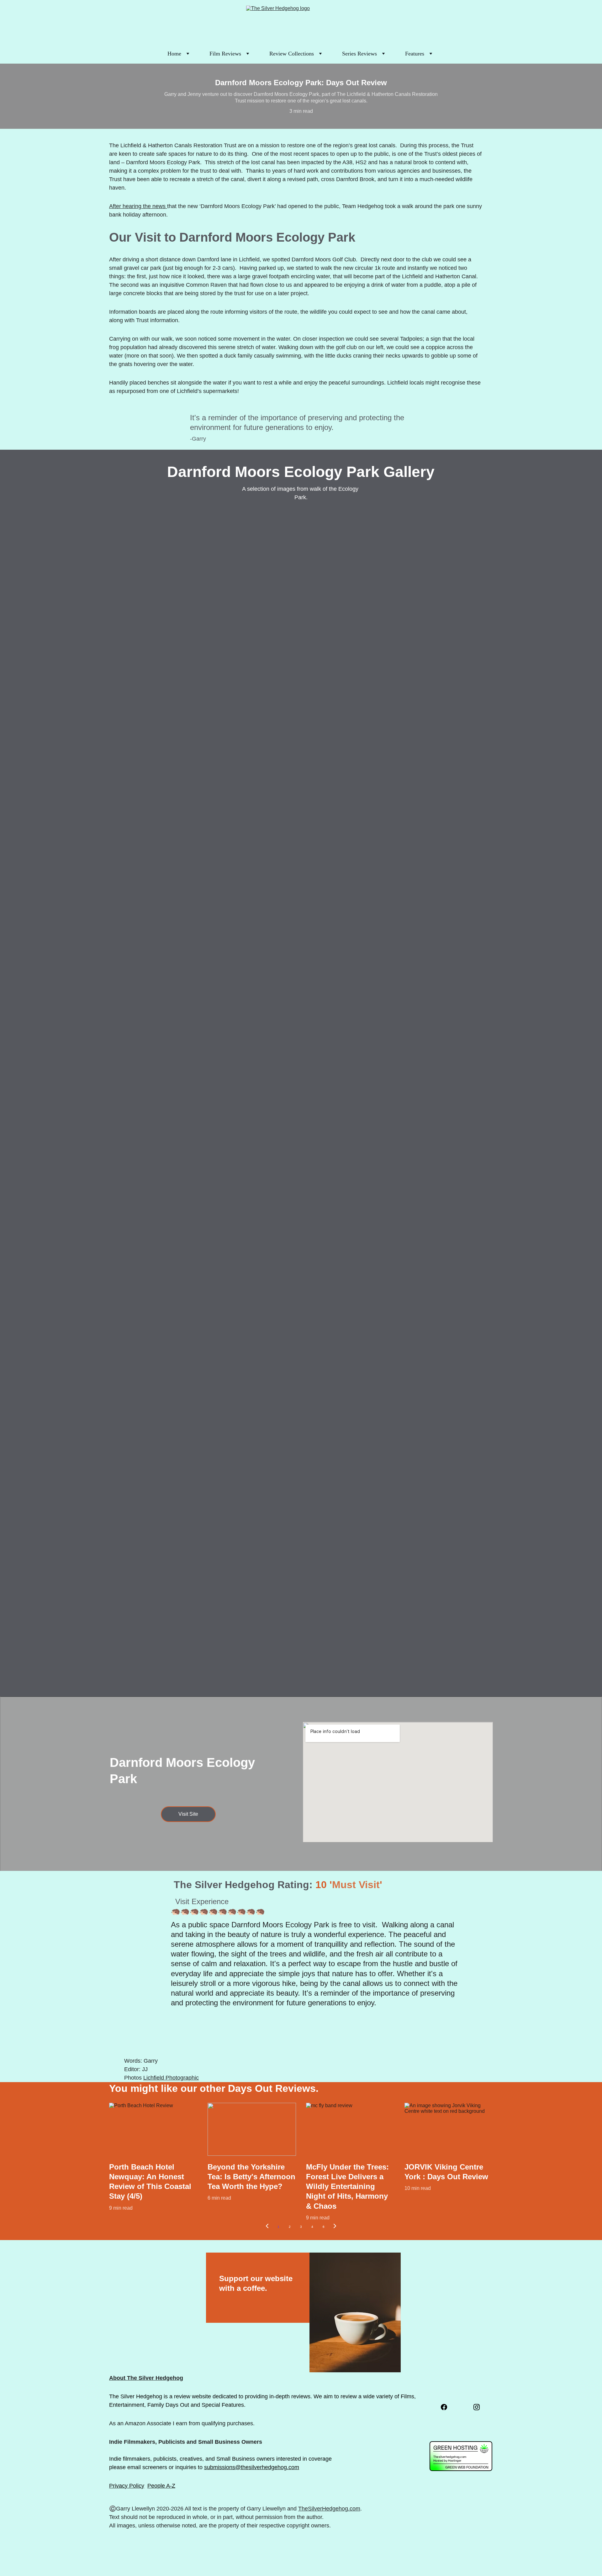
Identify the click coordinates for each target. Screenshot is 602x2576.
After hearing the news (138, 206)
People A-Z (161, 2486)
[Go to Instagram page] (477, 2407)
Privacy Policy (127, 2486)
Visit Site (188, 1814)
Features (415, 54)
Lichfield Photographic (171, 2078)
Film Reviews (225, 54)
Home (174, 54)
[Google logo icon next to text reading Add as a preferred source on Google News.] (453, 2427)
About (117, 2378)
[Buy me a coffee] (355, 2297)
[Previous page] (267, 2227)
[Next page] (335, 2227)
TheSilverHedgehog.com (329, 2509)
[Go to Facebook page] (444, 2407)
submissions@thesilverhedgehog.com (252, 2467)
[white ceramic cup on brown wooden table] (355, 2312)
